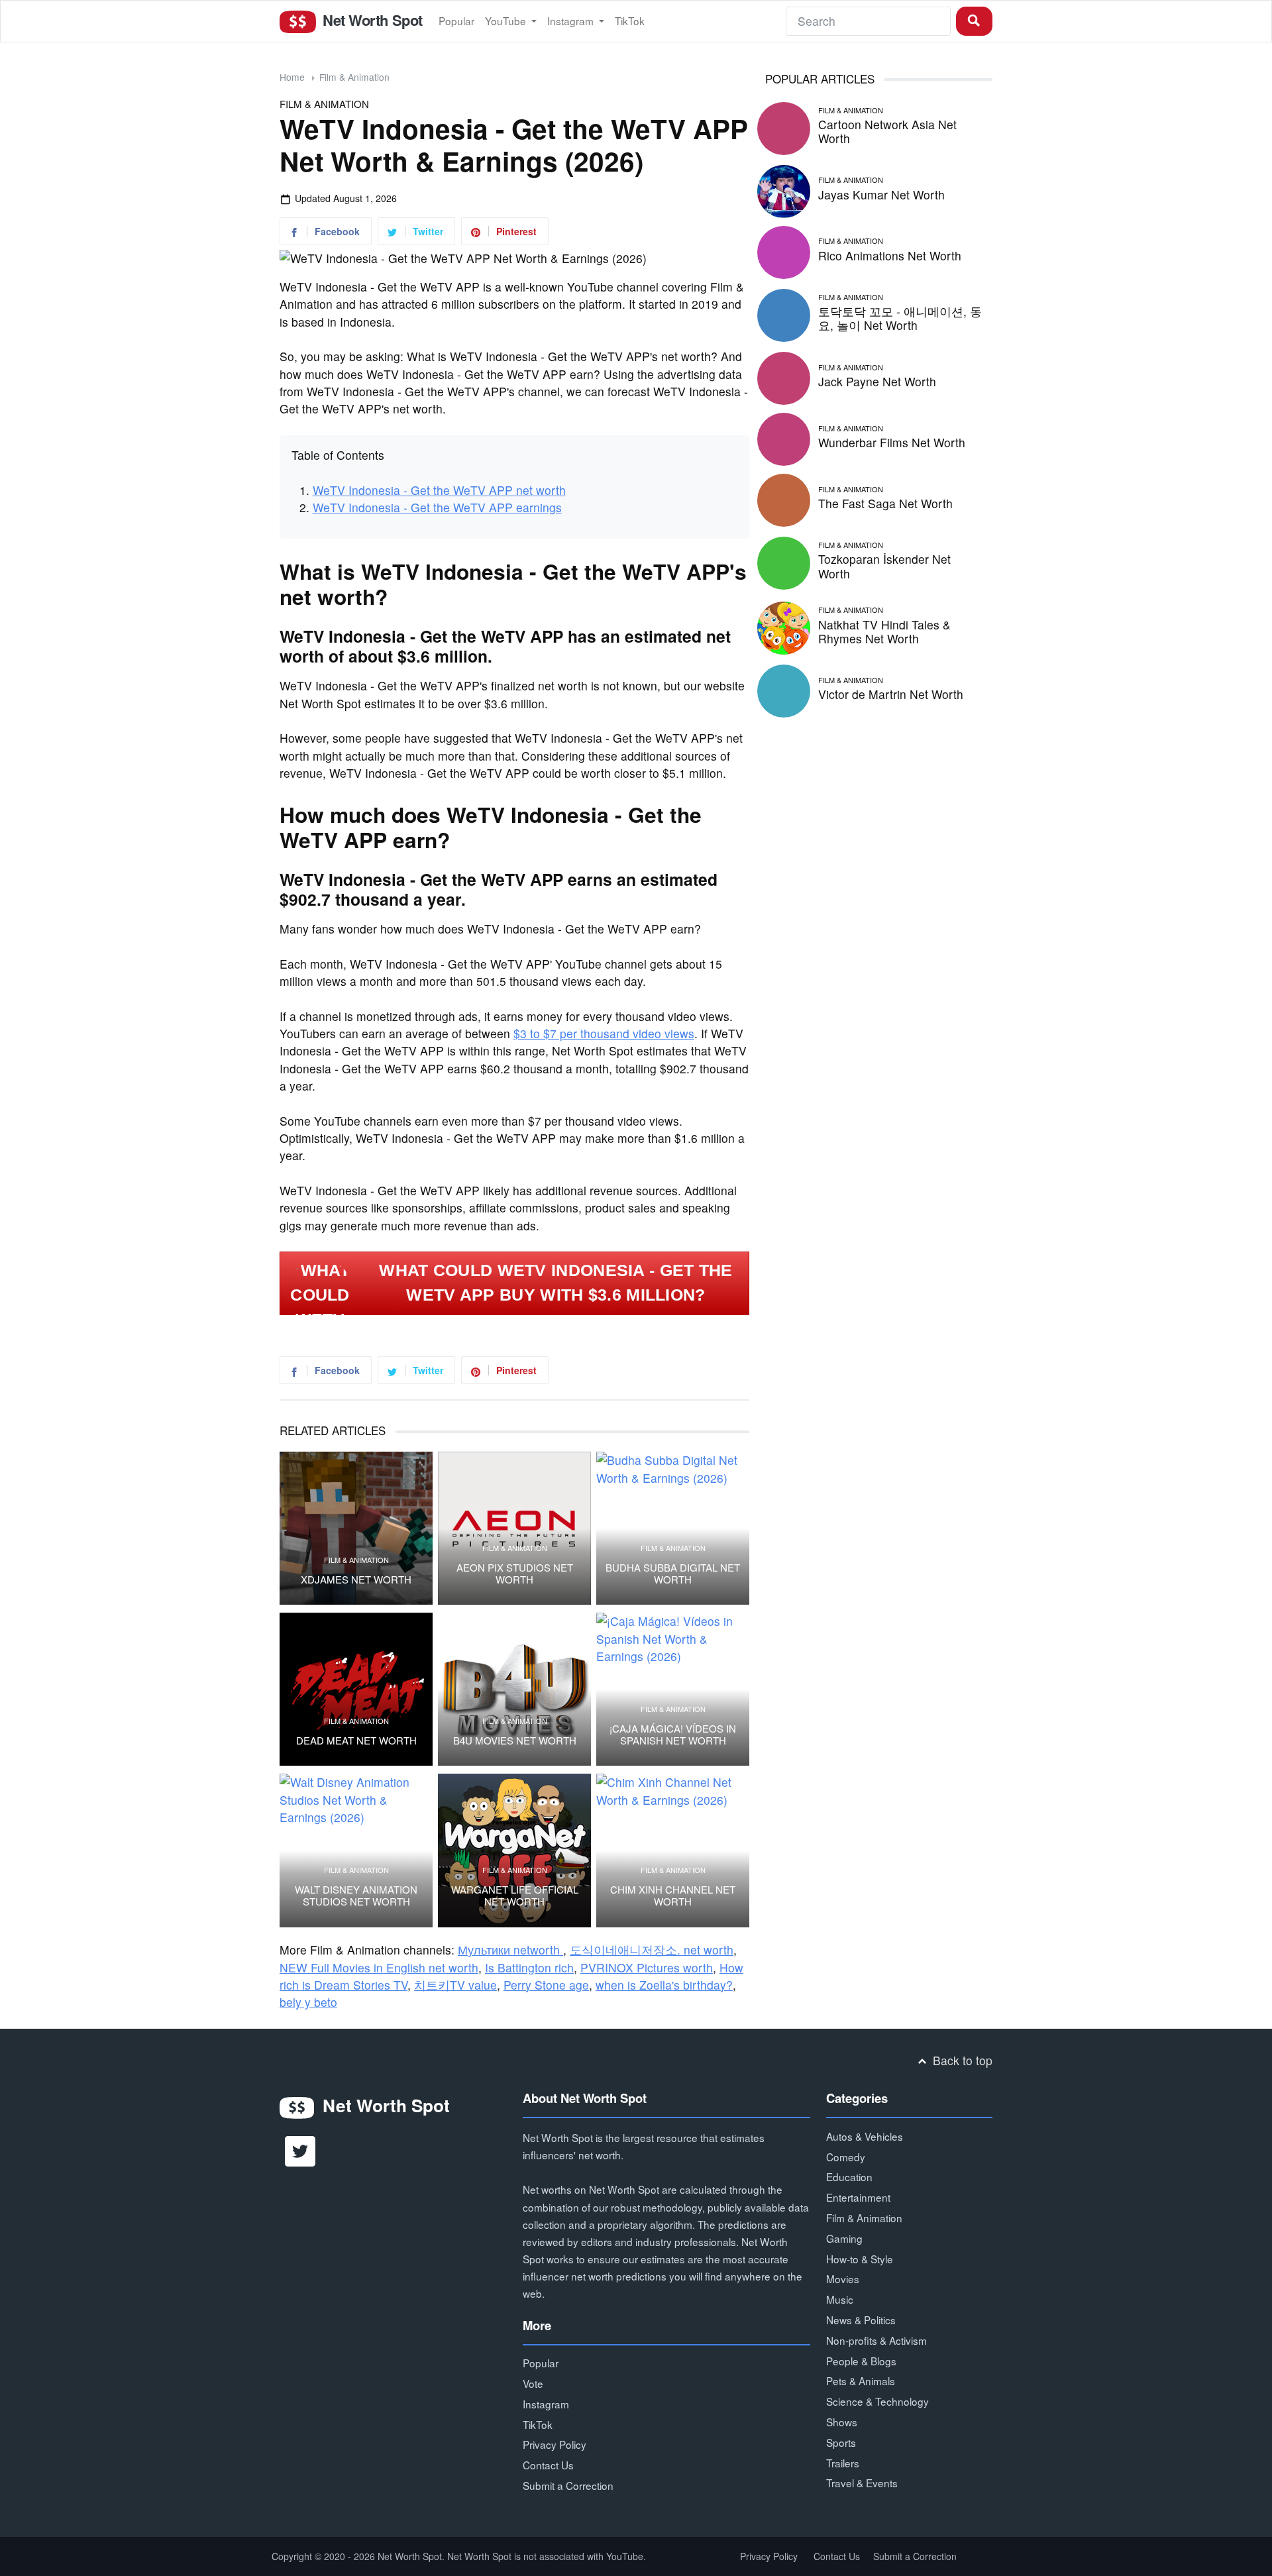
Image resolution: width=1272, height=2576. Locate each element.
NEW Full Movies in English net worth (379, 1967)
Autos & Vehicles (865, 2136)
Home (292, 77)
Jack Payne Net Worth (877, 381)
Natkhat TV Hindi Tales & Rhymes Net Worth (884, 631)
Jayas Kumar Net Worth (881, 194)
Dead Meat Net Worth (356, 1741)
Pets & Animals (861, 2381)
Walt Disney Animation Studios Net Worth (356, 1896)
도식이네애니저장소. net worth (652, 1950)
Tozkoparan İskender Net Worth (884, 566)
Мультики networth (510, 1950)
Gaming (844, 2238)
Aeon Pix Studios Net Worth (515, 1574)
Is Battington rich (529, 1967)
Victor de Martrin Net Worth (891, 694)
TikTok (630, 21)
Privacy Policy (555, 2444)
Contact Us (548, 2465)
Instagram (572, 21)
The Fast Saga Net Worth (885, 503)
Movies (843, 2279)
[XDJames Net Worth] (356, 1528)
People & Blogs (861, 2361)
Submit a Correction (568, 2485)
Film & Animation (354, 77)
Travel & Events (862, 2483)
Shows (842, 2422)
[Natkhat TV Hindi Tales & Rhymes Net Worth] (784, 626)
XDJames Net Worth (356, 1580)
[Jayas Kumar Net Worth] (784, 189)
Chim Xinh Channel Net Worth (673, 1896)
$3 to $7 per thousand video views (604, 1033)
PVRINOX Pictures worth (647, 1967)
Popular (456, 21)
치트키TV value (455, 1985)
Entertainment (858, 2197)
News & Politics (861, 2320)
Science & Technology (877, 2401)
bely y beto (308, 2002)
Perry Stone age (546, 1985)
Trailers (843, 2463)
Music (840, 2299)
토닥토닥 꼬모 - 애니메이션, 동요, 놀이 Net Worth (900, 318)
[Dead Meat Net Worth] (356, 1689)
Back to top (961, 2060)
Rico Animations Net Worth (890, 255)
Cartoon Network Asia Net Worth (887, 131)
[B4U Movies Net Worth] (514, 1689)
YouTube (507, 21)
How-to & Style (860, 2259)
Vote (533, 2383)
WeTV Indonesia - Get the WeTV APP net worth (439, 490)
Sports (841, 2442)
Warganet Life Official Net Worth (515, 1896)
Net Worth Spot (370, 20)
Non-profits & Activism (876, 2340)
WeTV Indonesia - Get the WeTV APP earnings (437, 507)
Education (849, 2176)
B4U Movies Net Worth (515, 1741)
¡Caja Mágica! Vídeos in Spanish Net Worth (673, 1735)
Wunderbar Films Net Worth (892, 442)
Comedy (846, 2157)
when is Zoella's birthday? (664, 1985)
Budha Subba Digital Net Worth (673, 1574)
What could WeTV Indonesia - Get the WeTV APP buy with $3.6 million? (556, 1283)
